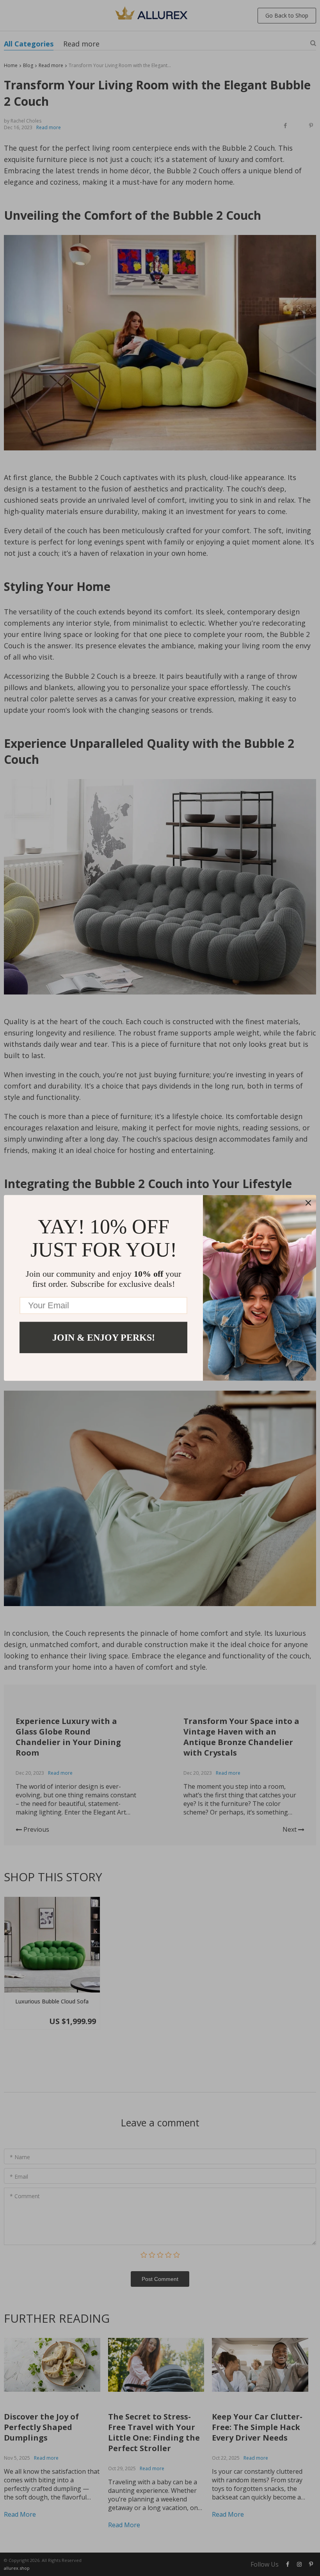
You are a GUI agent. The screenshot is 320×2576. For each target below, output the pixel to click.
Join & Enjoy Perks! (104, 1338)
